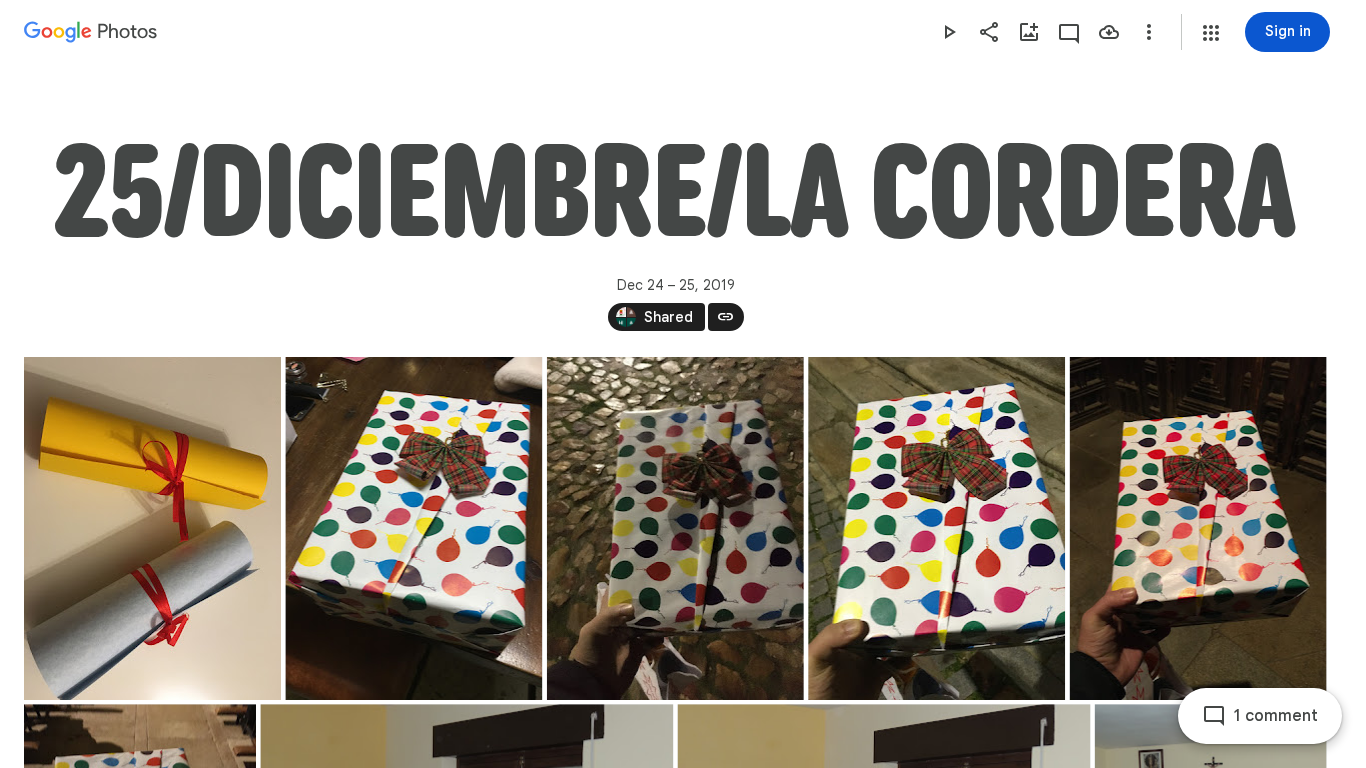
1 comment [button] (1276, 716)
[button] (1211, 33)
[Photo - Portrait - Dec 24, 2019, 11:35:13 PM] (675, 528)
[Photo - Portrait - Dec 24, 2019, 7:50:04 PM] (152, 528)
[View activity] (1069, 32)
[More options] (1149, 32)
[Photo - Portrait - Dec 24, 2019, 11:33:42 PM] (413, 528)
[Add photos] (1029, 32)
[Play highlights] (949, 32)
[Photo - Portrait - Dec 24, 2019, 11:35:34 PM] (936, 528)
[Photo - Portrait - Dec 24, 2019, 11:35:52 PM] (1198, 528)
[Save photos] (1109, 32)
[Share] (989, 32)
